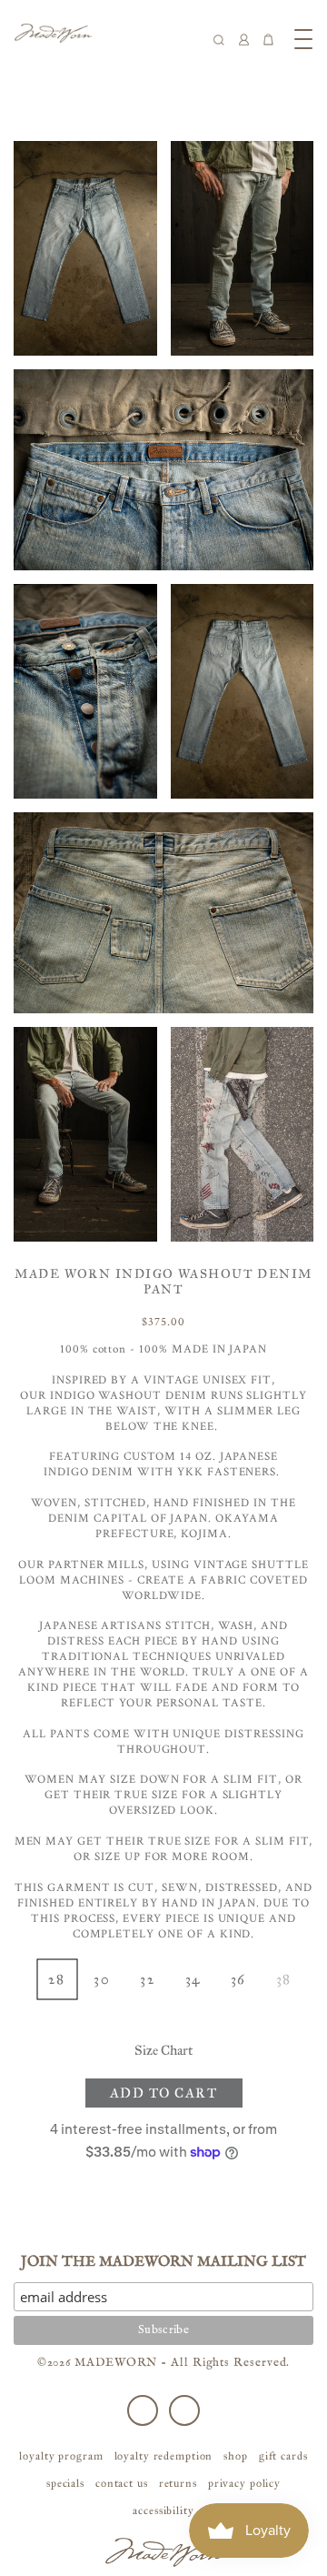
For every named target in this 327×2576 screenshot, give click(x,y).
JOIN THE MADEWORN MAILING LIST (163, 2262)
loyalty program (61, 2456)
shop (236, 2456)
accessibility (163, 2511)
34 (193, 1979)
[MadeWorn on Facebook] (143, 2410)
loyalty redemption (164, 2456)
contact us (122, 2483)
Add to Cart (164, 2093)
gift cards (283, 2456)
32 (147, 1979)
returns (178, 2483)
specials (65, 2483)
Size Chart (163, 2050)
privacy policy (244, 2483)
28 (56, 1979)
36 (238, 1979)
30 (102, 1979)
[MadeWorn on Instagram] (184, 2410)
